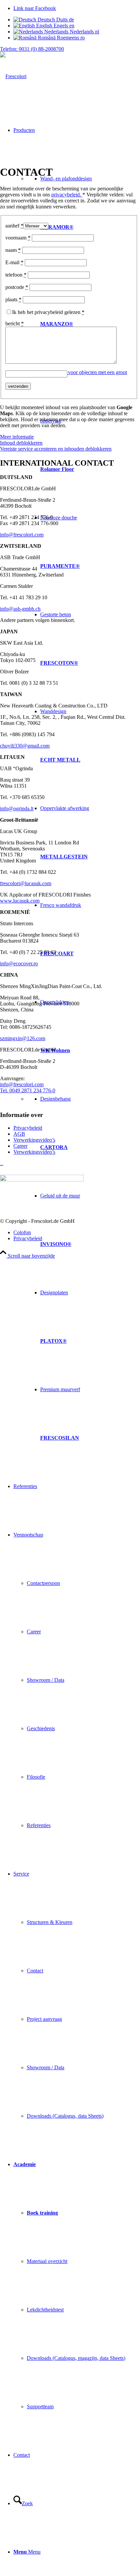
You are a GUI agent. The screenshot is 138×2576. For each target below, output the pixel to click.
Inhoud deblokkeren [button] (21, 443)
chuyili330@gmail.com (25, 746)
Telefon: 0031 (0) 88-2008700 (32, 49)
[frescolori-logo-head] (13, 76)
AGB (19, 1134)
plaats (13, 299)
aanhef (14, 226)
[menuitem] (76, 784)
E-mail (14, 262)
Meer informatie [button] (17, 437)
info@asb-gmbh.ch (20, 609)
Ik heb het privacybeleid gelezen (48, 312)
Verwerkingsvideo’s (34, 1140)
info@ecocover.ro (19, 963)
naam (13, 250)
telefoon (16, 275)
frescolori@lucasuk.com (26, 883)
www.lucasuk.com (20, 901)
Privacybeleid (28, 1128)
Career (20, 1146)
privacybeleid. (67, 195)
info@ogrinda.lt (17, 809)
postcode (17, 287)
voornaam (18, 238)
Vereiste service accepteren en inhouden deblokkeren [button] (56, 449)
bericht (15, 324)
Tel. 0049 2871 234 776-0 (28, 1090)
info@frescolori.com (22, 535)
